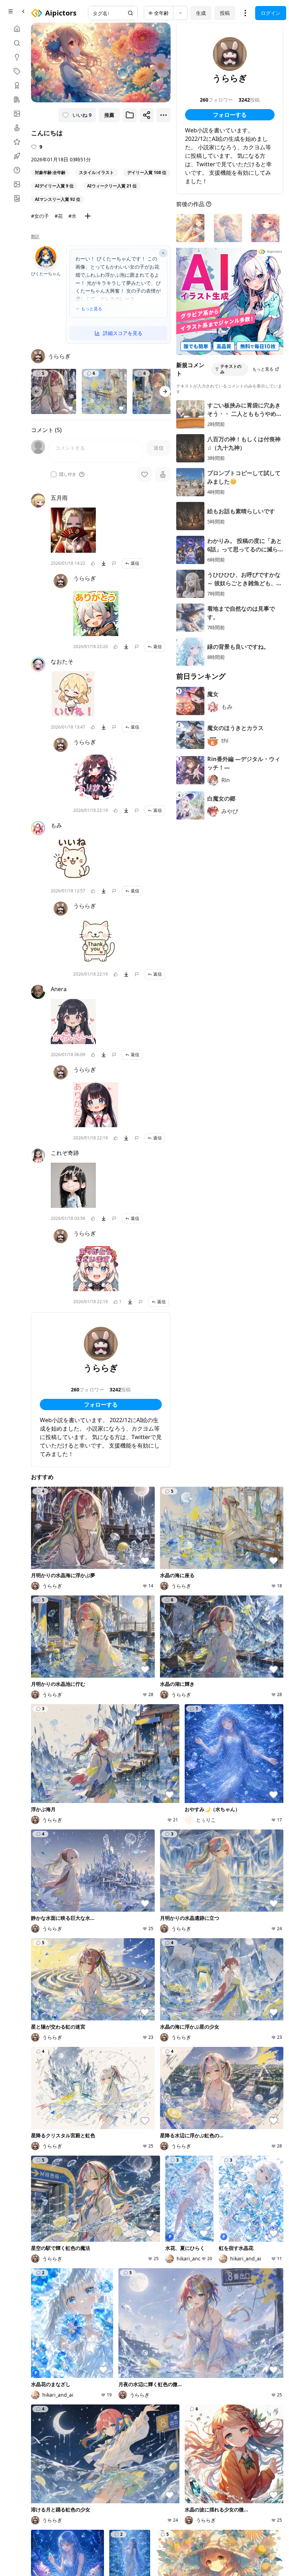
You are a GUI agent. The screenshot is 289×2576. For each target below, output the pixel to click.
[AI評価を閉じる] (163, 253)
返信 (135, 563)
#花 (59, 216)
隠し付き (68, 474)
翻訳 (35, 236)
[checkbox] (54, 474)
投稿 (225, 13)
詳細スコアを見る (123, 333)
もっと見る (92, 309)
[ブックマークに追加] (130, 115)
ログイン (271, 13)
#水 (72, 216)
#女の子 (40, 216)
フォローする (101, 1404)
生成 (201, 13)
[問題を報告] (114, 563)
